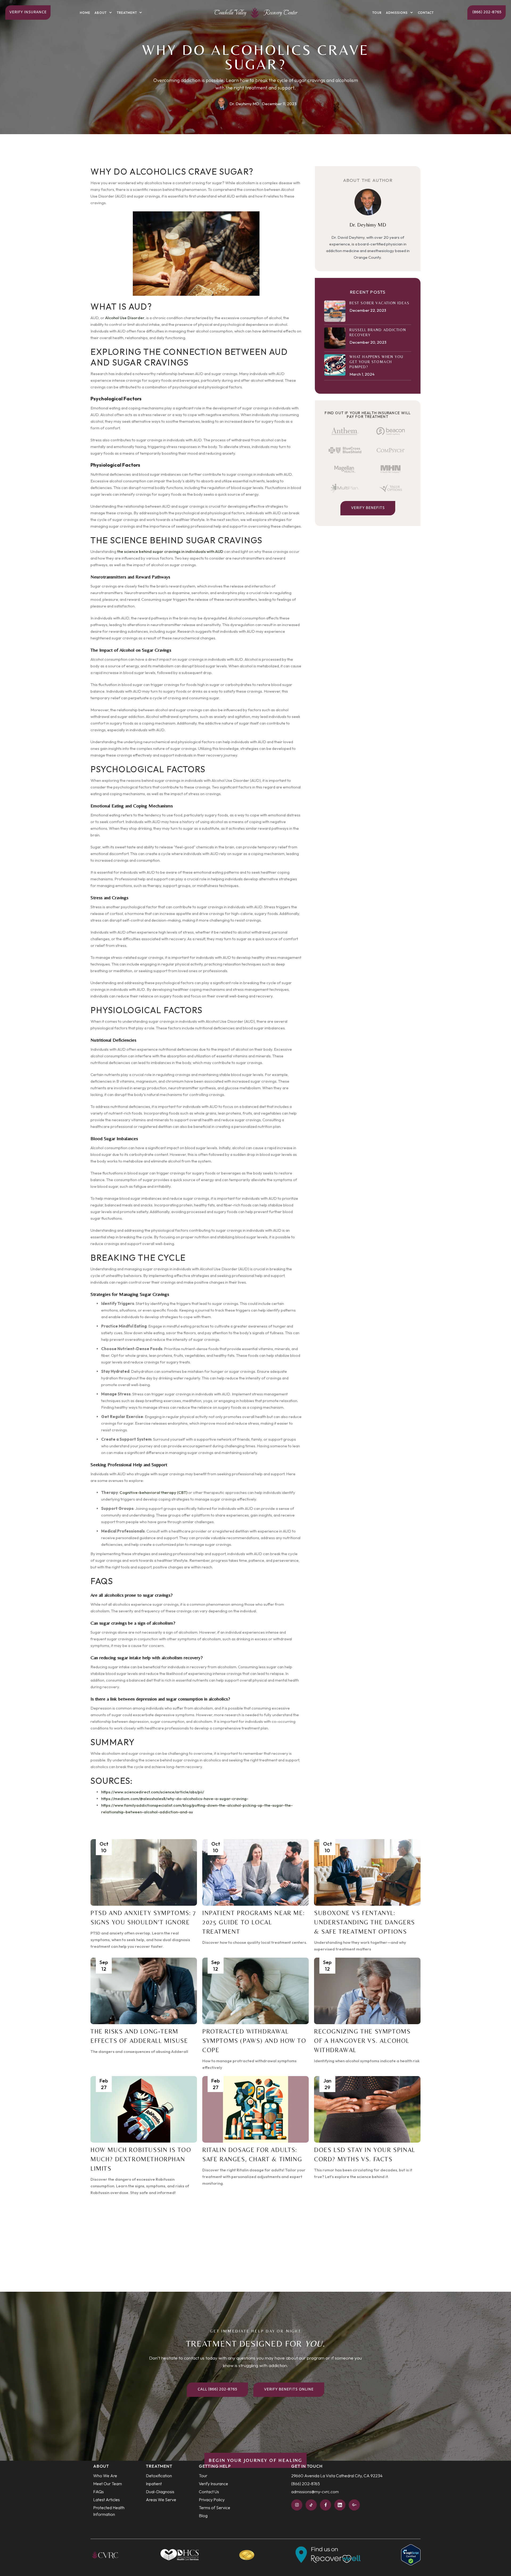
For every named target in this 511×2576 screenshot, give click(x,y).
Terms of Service (215, 2508)
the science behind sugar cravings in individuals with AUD (170, 551)
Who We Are (105, 2476)
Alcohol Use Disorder (125, 318)
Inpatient (154, 2484)
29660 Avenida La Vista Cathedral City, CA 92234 (337, 2476)
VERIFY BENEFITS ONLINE (289, 2390)
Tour (377, 13)
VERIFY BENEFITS (368, 508)
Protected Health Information (109, 2511)
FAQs (98, 2492)
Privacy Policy (212, 2500)
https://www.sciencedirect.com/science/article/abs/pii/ (153, 1792)
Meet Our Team (108, 2484)
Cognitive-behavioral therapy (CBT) (153, 1492)
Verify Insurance (28, 12)
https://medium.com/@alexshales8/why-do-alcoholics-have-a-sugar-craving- (175, 1799)
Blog (203, 2516)
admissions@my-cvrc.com (315, 2492)
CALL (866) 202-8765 (217, 2390)
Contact (426, 13)
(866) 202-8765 (487, 12)
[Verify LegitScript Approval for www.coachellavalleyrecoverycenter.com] (411, 2554)
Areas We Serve (161, 2500)
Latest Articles (106, 2500)
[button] (104, 13)
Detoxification (159, 2476)
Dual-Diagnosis (160, 2492)
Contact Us (209, 2492)
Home (85, 13)
